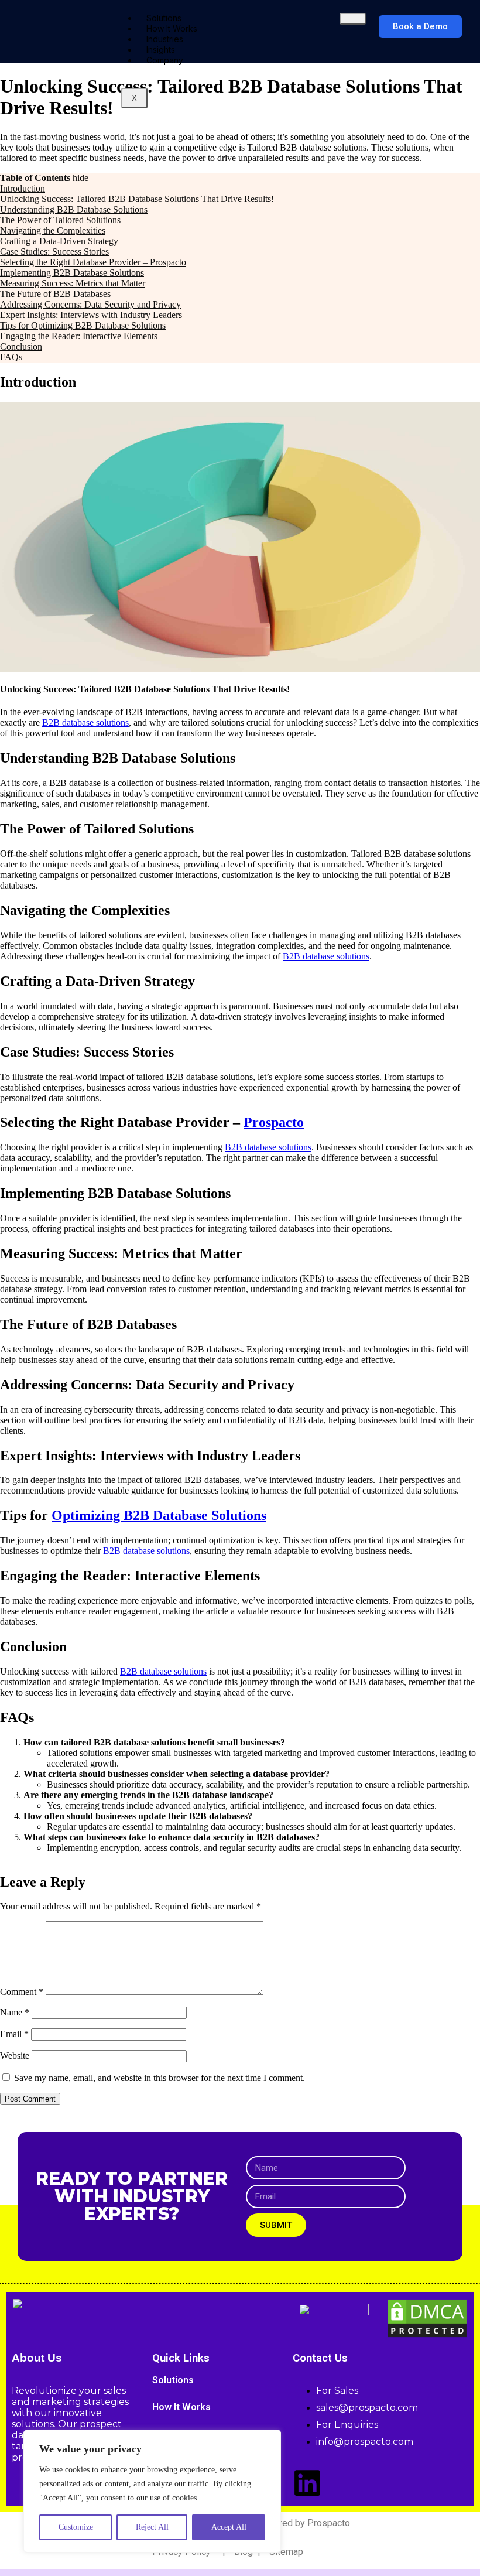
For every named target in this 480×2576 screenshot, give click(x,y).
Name (15, 2012)
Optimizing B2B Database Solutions (159, 1515)
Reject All (152, 2527)
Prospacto (274, 1122)
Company (165, 60)
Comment (22, 1992)
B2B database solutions (85, 722)
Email (14, 2034)
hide (80, 178)
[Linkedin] (307, 2483)
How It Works (181, 2407)
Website (15, 2056)
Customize (76, 2527)
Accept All (229, 2527)
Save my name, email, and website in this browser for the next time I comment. (160, 2078)
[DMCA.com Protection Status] (427, 2336)
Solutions (173, 2380)
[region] (152, 2491)
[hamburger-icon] (353, 19)
